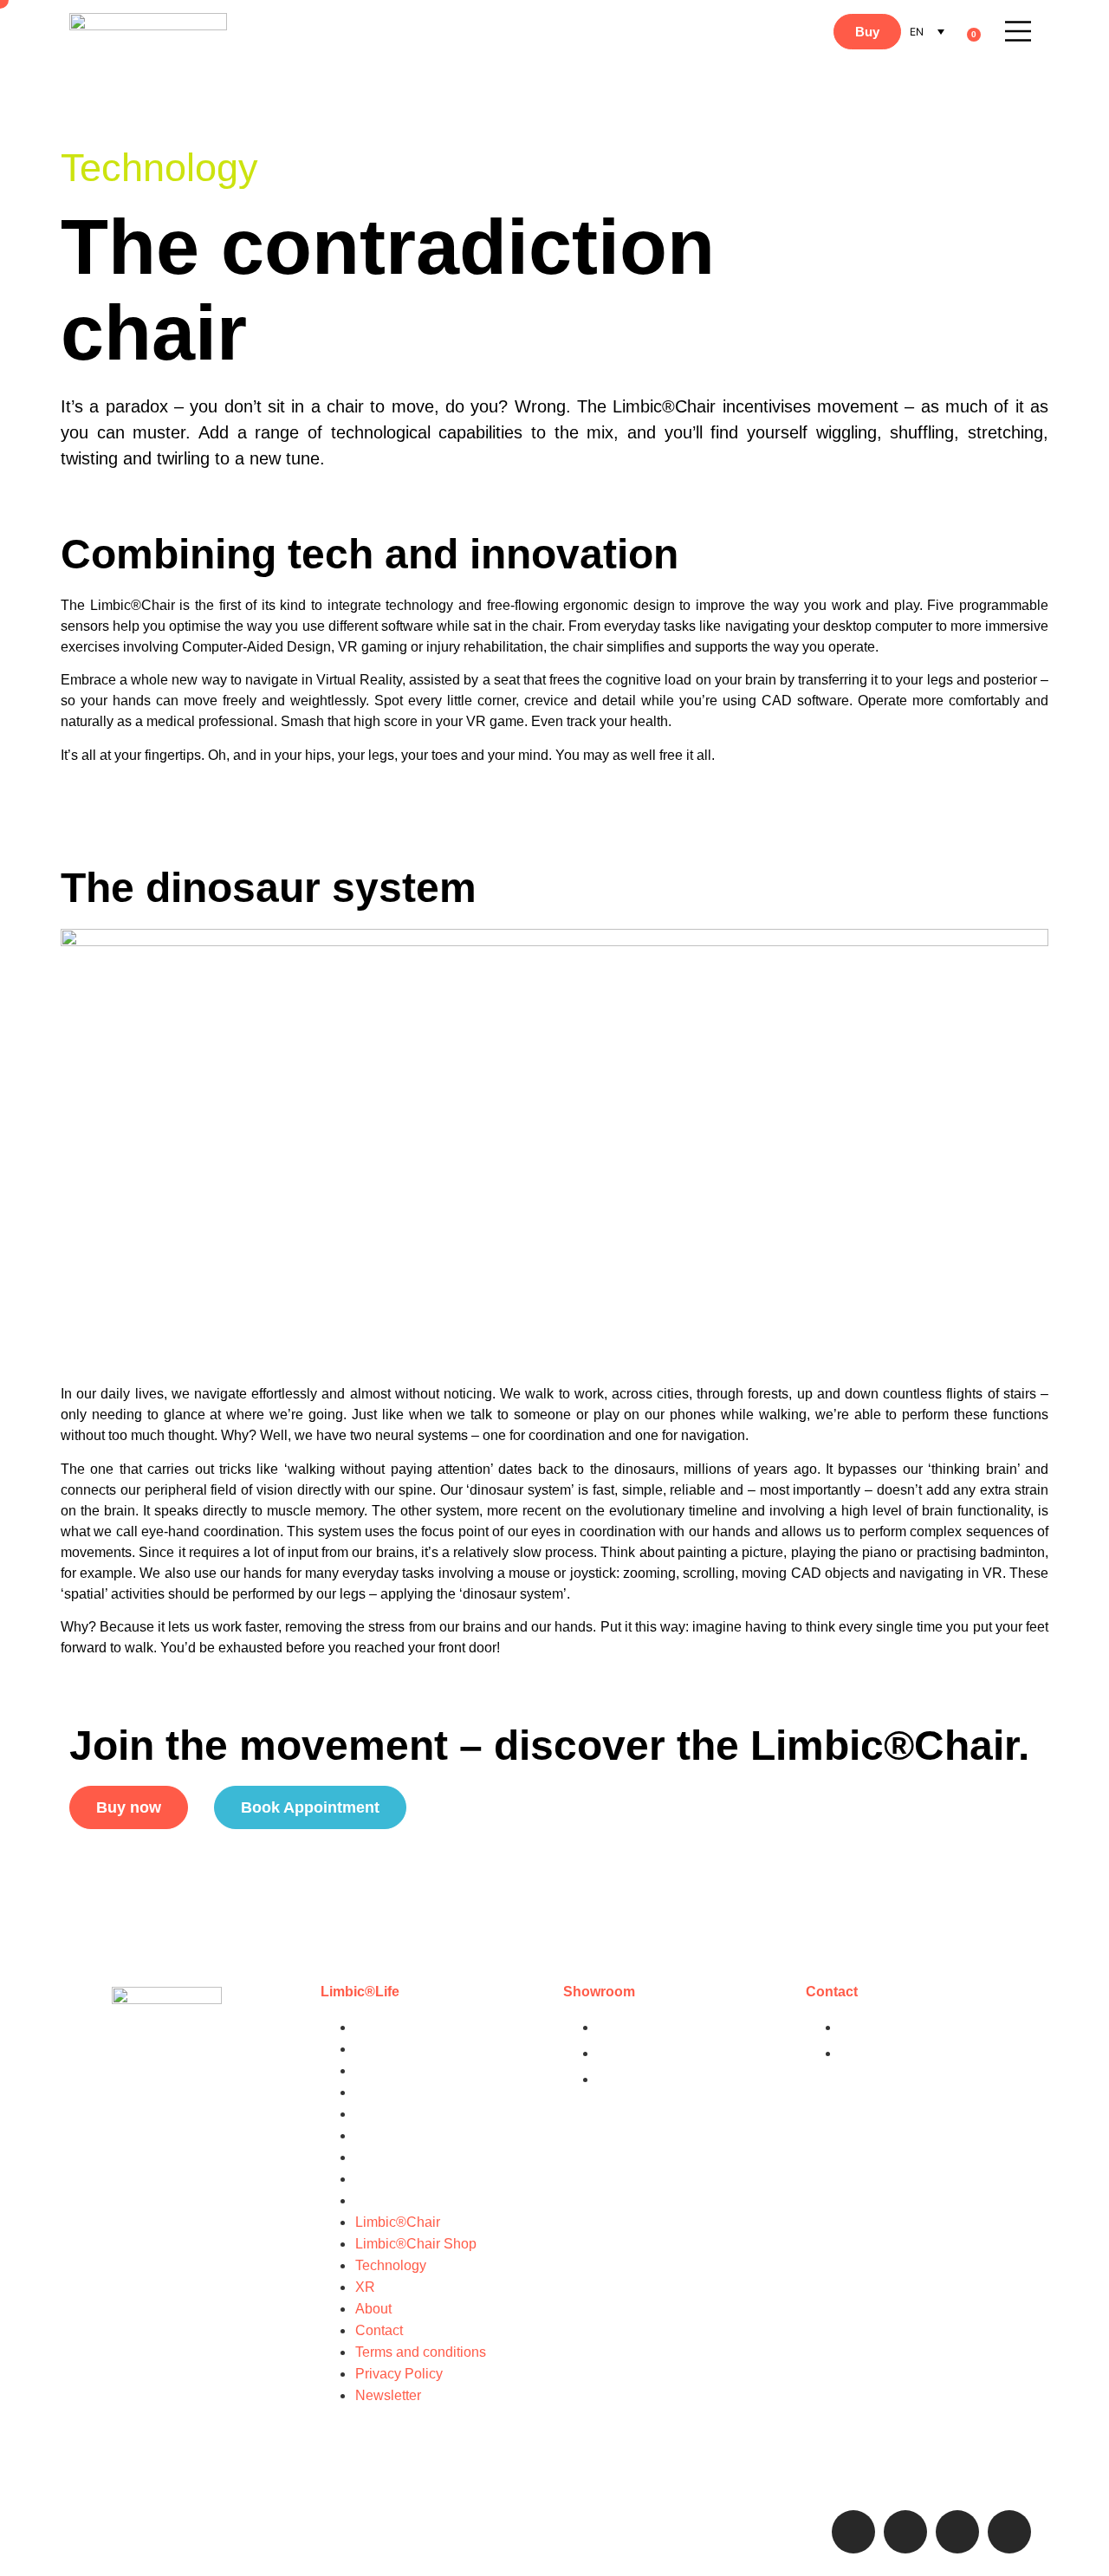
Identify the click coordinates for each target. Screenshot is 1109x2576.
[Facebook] (905, 2532)
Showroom (599, 1992)
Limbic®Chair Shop (416, 2049)
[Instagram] (853, 2532)
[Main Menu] (1018, 31)
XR (365, 2092)
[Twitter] (957, 2532)
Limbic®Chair (398, 2027)
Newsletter (388, 2200)
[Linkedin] (1009, 2532)
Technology (391, 2070)
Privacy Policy (399, 2179)
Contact (379, 2135)
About (373, 2114)
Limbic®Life (360, 1992)
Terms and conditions (421, 2157)
